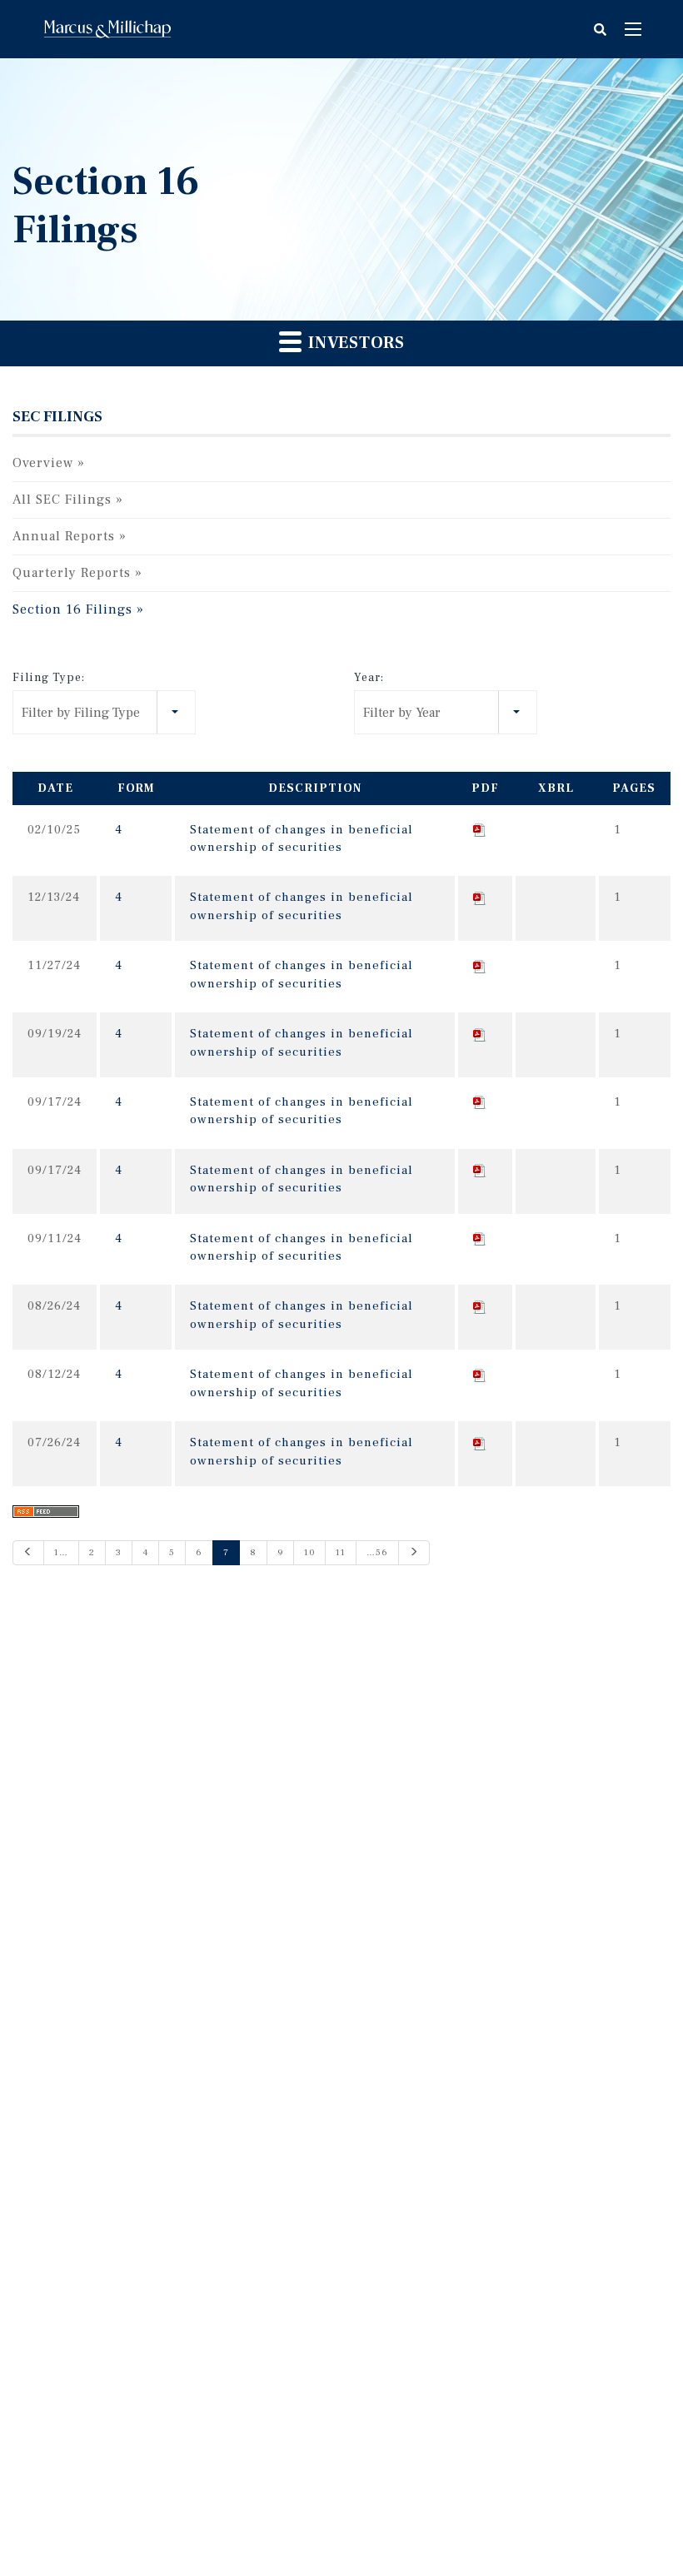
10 (309, 1552)
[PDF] (480, 830)
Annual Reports (64, 536)
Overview (43, 463)
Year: (369, 678)
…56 (377, 1552)
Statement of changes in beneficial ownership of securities (302, 838)
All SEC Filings (62, 500)
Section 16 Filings (72, 609)
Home (107, 29)
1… (61, 1552)
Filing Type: (49, 678)
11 (341, 1552)
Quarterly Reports (72, 573)
